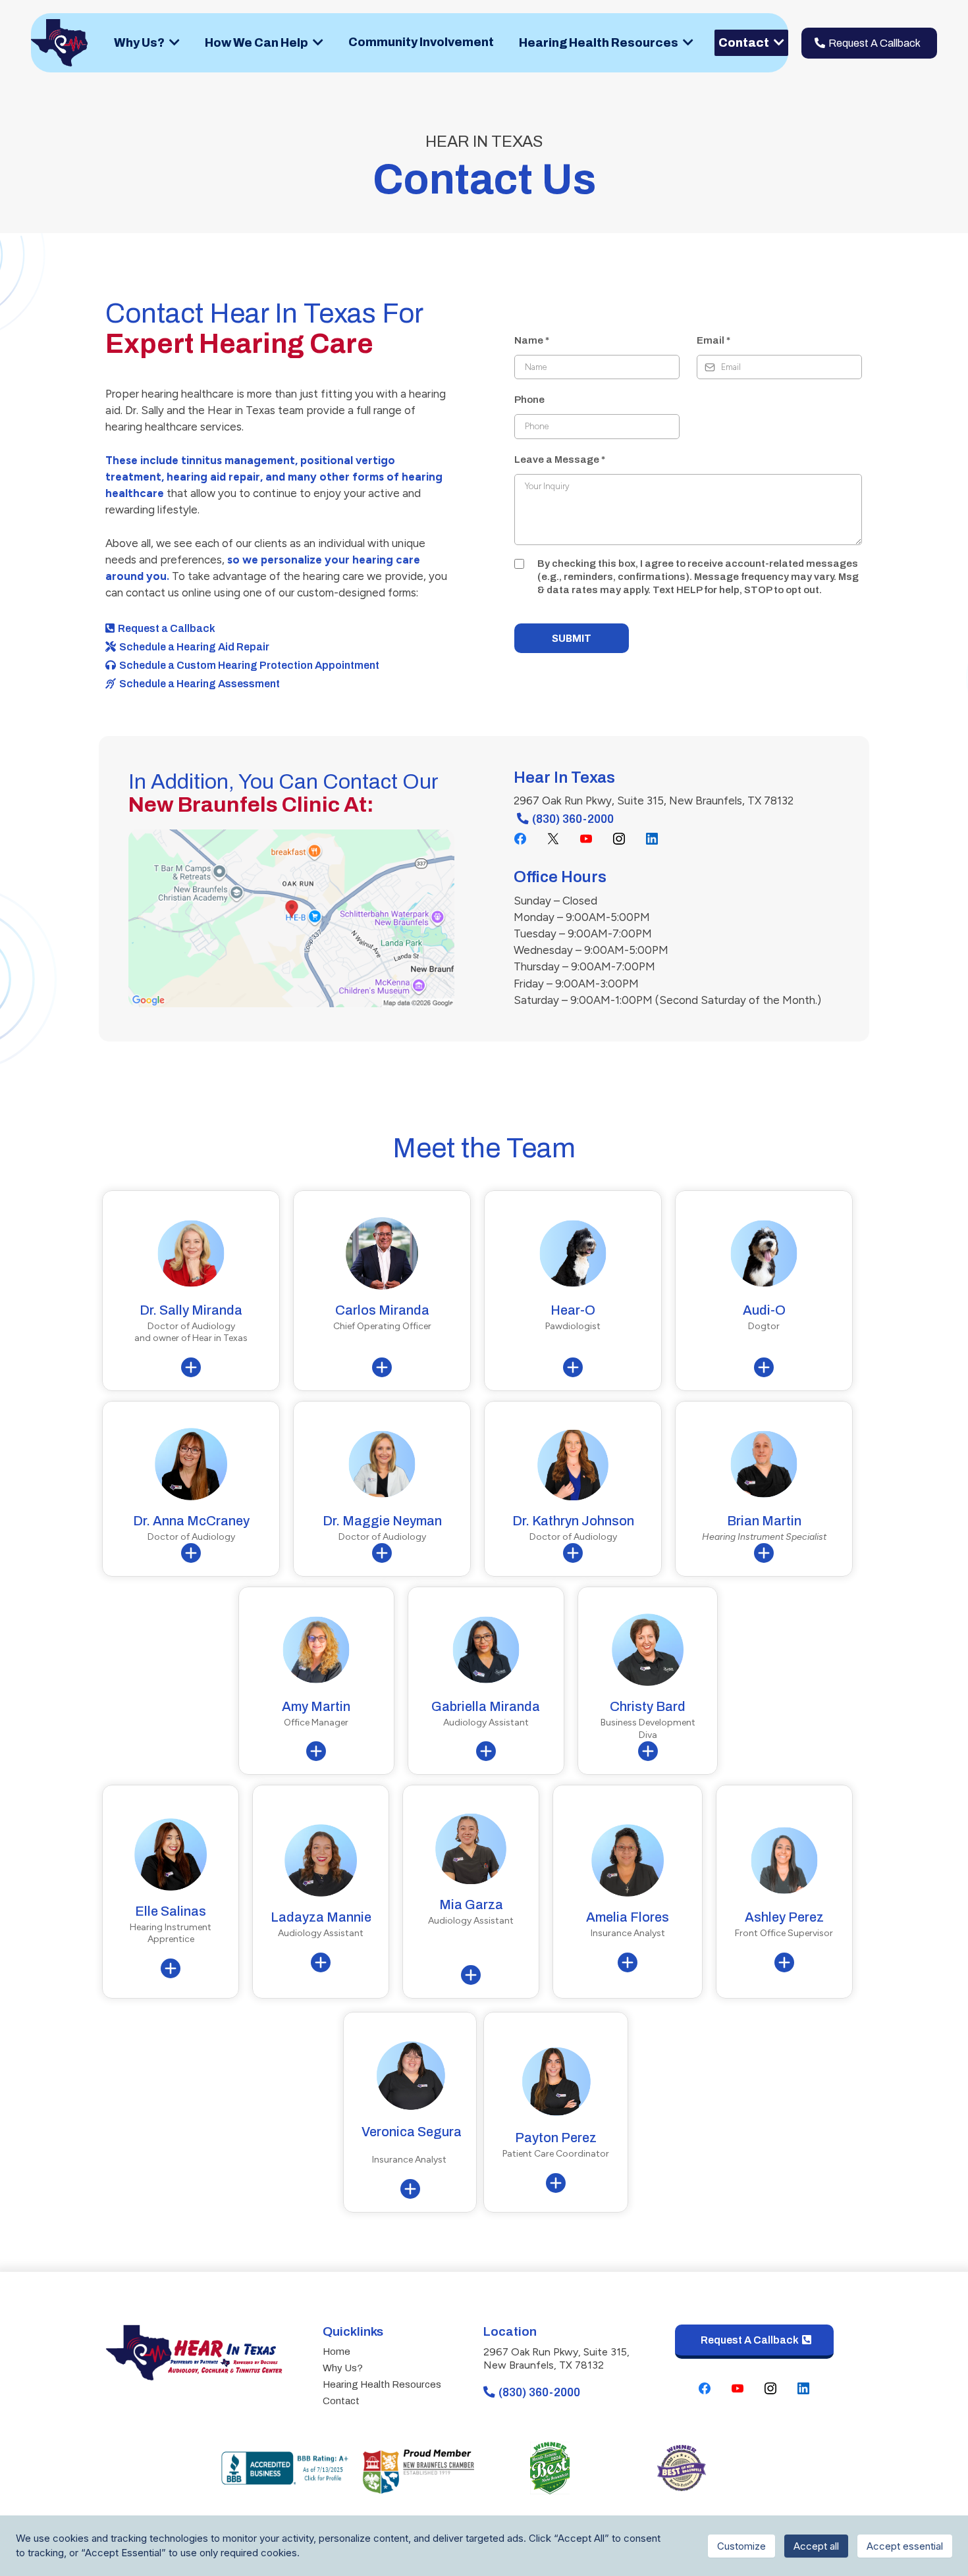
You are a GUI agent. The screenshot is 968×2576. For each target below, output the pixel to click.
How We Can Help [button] (257, 43)
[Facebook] (520, 839)
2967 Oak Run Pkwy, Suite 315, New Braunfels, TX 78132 (556, 2359)
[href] (291, 917)
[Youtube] (586, 839)
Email (713, 340)
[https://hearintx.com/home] (60, 42)
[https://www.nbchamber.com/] (418, 2467)
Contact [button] (745, 43)
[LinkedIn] (652, 839)
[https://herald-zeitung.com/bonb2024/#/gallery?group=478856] (550, 2467)
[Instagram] (619, 839)
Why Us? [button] (140, 43)
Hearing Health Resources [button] (600, 43)
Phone (529, 400)
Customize (741, 2546)
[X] (553, 839)
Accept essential (905, 2546)
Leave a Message (560, 460)
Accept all (816, 2546)
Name (532, 340)
